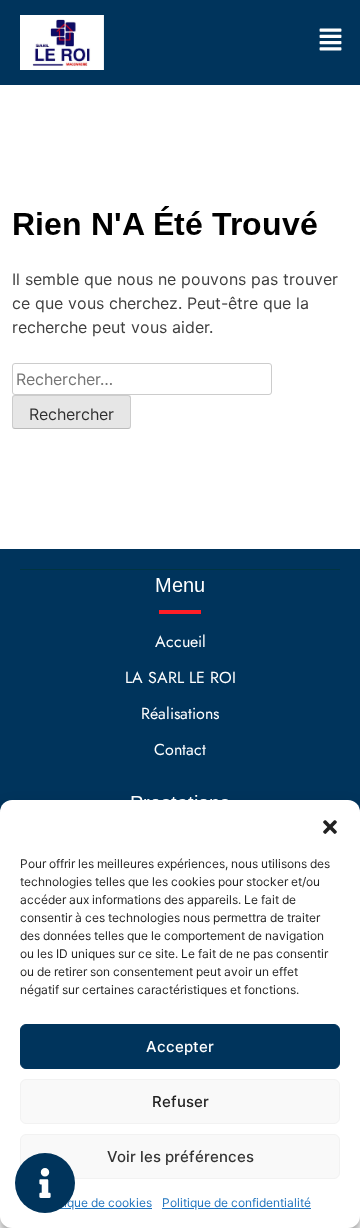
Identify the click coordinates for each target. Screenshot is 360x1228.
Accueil (180, 641)
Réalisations (180, 713)
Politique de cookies (95, 1202)
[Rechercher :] (142, 379)
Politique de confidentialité (236, 1202)
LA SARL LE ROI (180, 677)
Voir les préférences (180, 1156)
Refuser (180, 1101)
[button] (330, 825)
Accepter (180, 1046)
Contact (180, 749)
